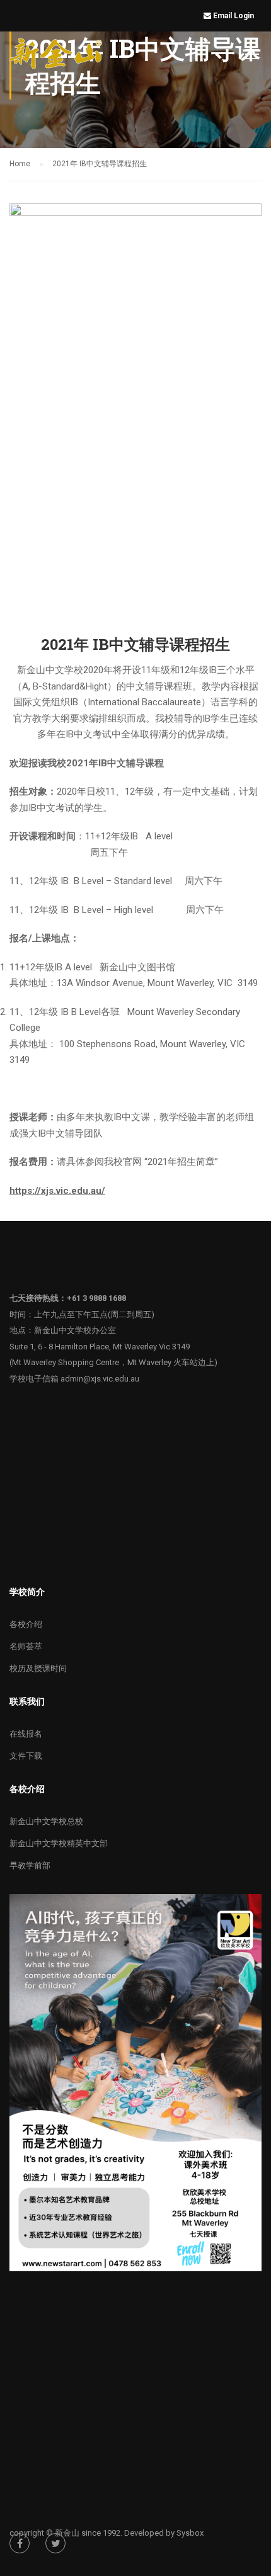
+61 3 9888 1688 (96, 1298)
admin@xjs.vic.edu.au (100, 1379)
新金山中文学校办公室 (75, 1330)
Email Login (234, 16)
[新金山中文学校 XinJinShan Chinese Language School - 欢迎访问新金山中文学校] (57, 56)
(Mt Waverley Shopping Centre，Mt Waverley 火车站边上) (113, 1362)
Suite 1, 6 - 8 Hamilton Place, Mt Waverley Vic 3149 (100, 1347)
